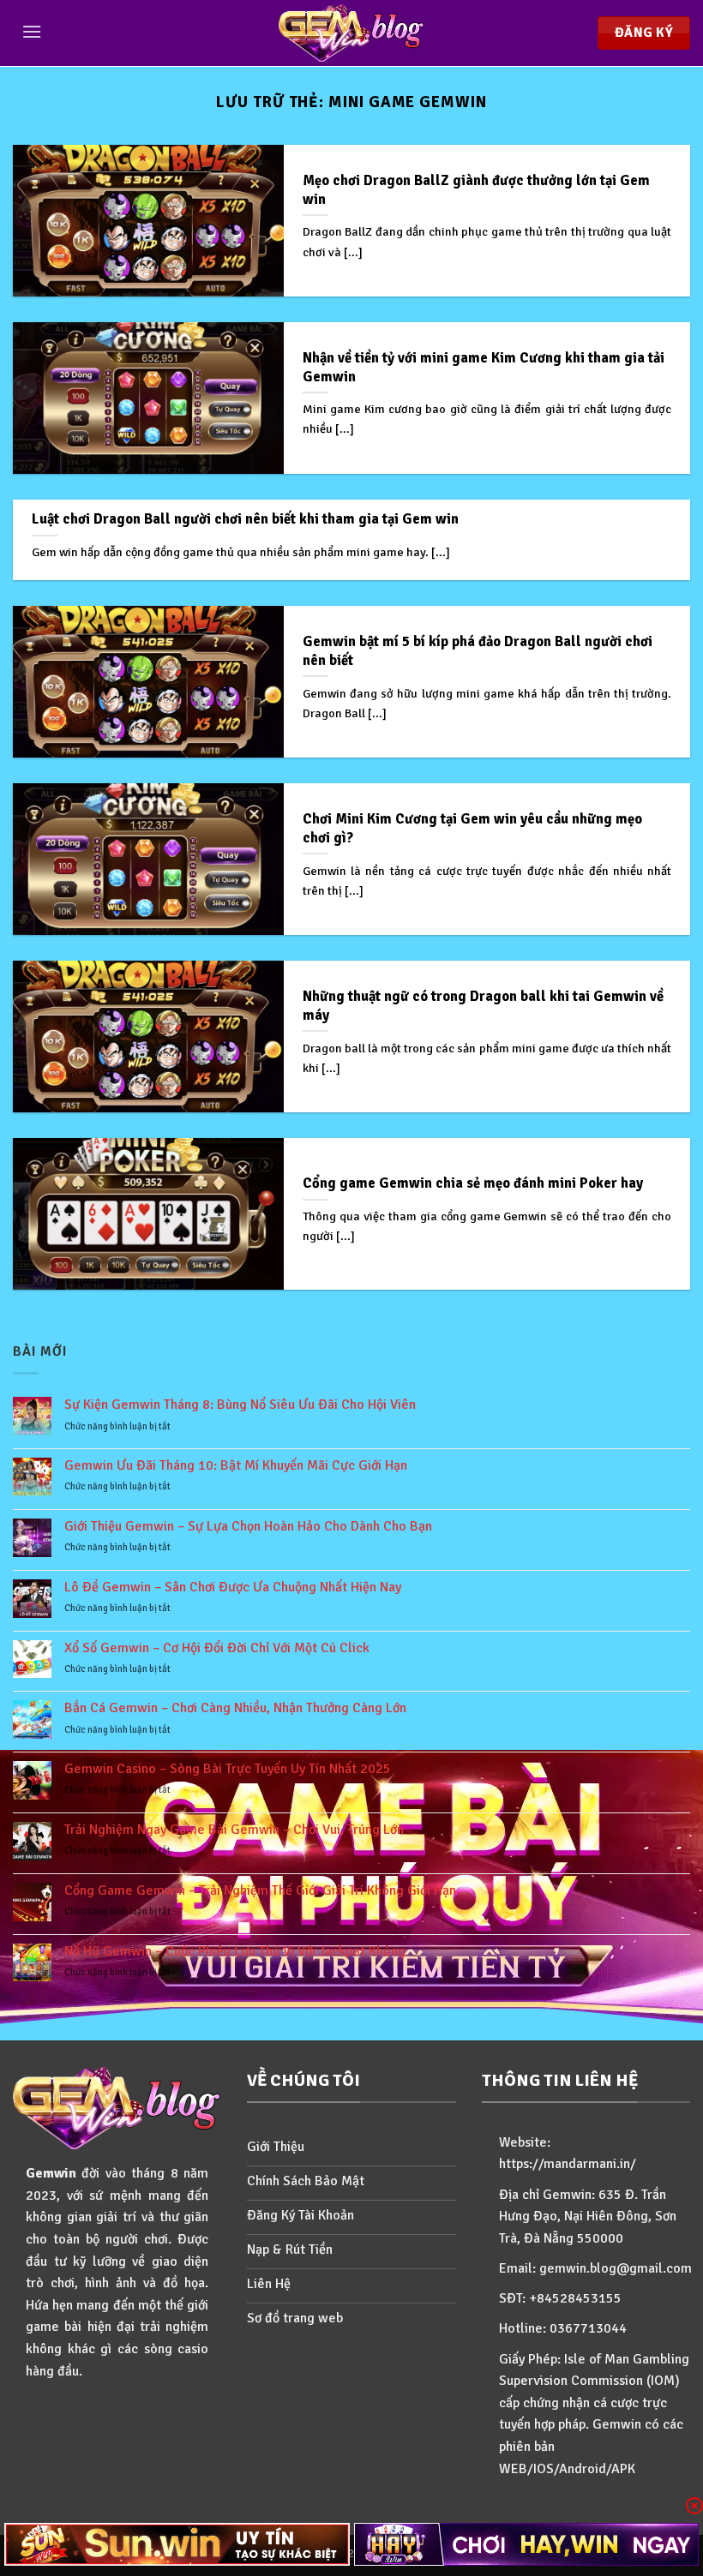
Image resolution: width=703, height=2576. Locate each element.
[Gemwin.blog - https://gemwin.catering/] (351, 33)
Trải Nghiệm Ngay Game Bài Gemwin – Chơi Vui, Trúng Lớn (234, 1830)
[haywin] (527, 2544)
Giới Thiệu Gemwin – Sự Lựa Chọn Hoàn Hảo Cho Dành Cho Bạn (248, 1527)
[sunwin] (177, 2544)
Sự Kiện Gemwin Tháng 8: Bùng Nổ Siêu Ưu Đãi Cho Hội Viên (240, 1405)
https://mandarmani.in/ (568, 2164)
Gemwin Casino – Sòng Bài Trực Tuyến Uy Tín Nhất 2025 (228, 1769)
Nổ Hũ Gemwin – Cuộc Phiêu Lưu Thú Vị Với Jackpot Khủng (235, 1952)
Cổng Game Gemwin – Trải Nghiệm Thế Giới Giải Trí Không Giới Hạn (260, 1891)
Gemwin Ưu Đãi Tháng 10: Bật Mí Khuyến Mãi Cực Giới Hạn (236, 1466)
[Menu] (32, 31)
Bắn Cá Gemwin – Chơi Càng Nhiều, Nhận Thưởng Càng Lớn (235, 1708)
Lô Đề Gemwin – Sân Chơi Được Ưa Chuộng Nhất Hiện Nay (233, 1588)
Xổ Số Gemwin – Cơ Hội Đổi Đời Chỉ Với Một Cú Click (217, 1648)
